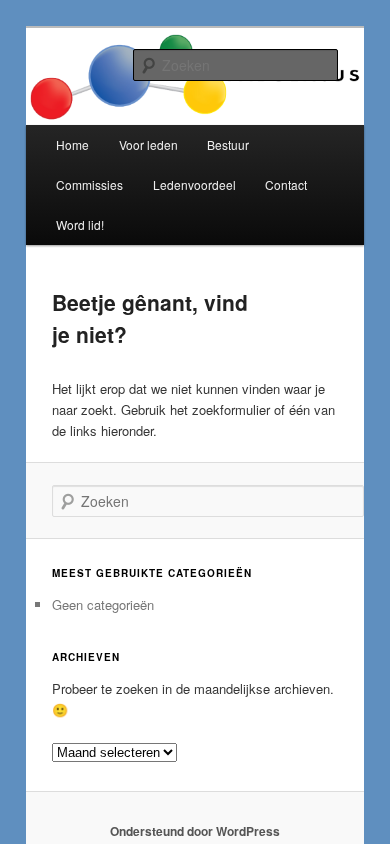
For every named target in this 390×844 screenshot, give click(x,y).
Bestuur (228, 144)
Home (72, 144)
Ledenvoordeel (194, 184)
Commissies (89, 184)
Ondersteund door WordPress (195, 831)
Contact (286, 184)
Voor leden (148, 144)
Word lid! (80, 224)
